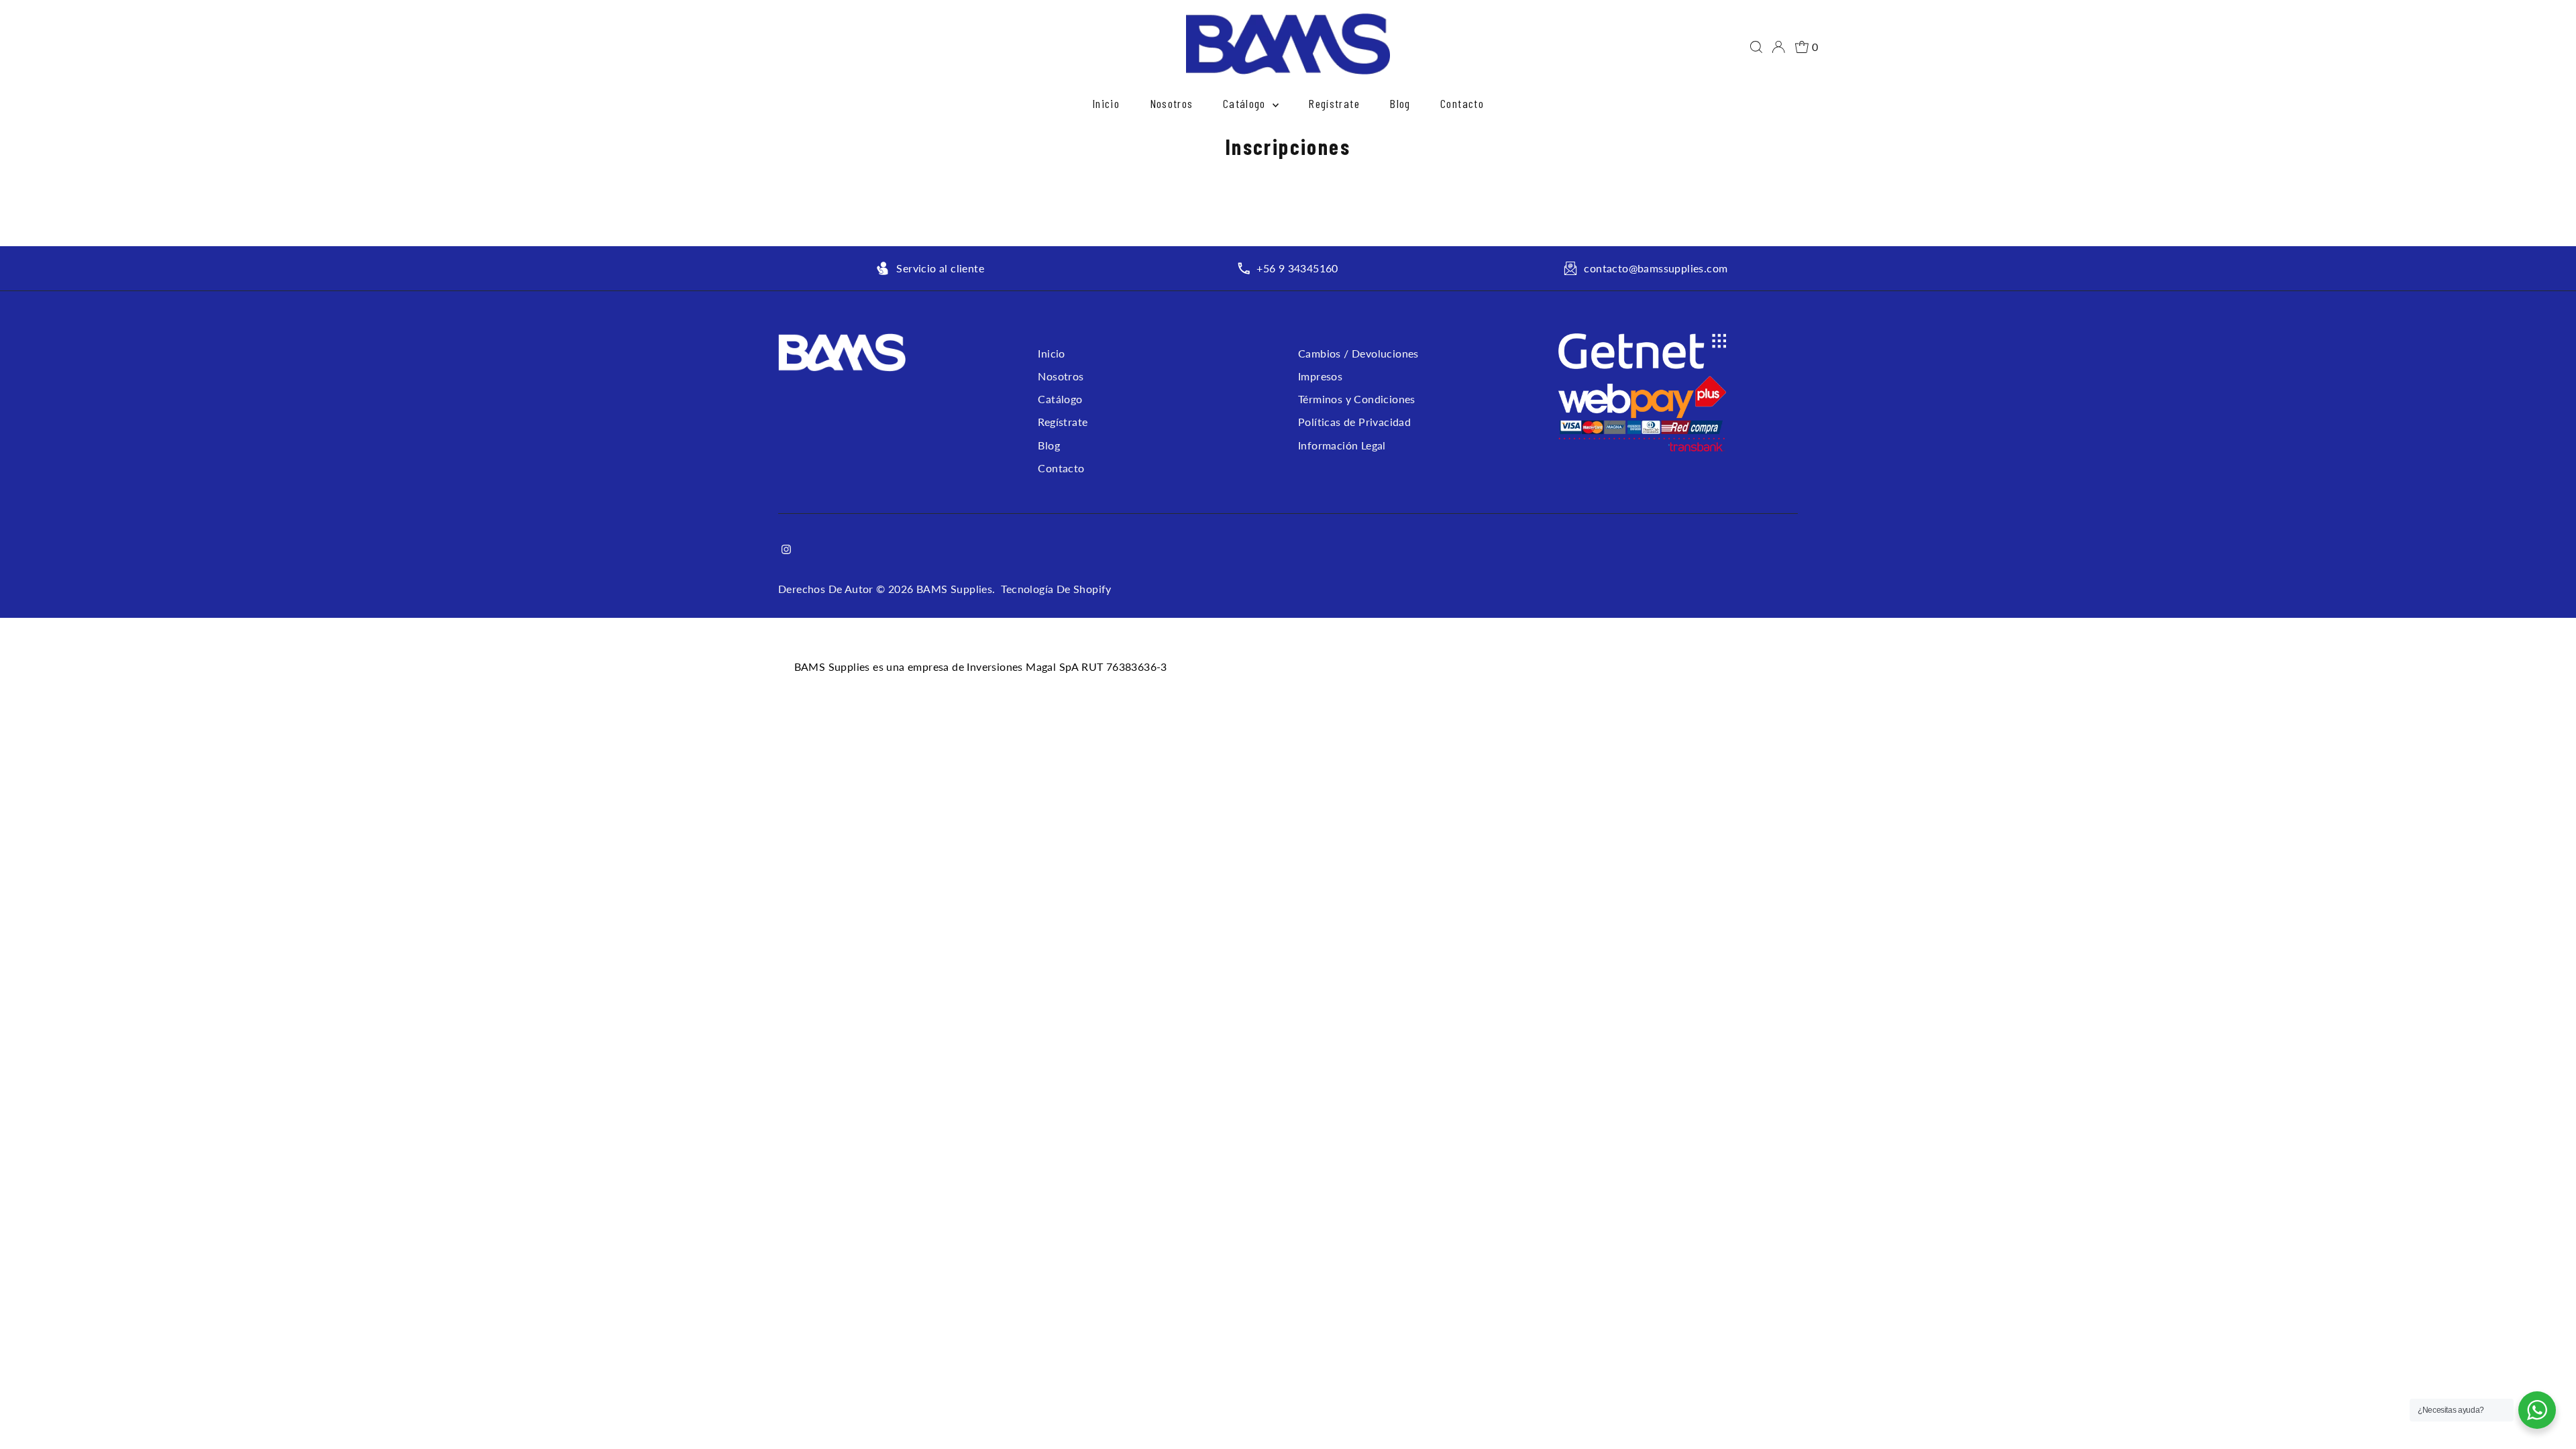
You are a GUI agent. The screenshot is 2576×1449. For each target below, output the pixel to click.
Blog (1400, 103)
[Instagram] (786, 550)
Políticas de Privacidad (1354, 422)
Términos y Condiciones (1357, 399)
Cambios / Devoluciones (1358, 353)
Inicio (1106, 103)
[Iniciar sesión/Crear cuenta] (1778, 47)
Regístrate (1334, 103)
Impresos (1320, 376)
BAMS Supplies (954, 589)
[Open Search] (1756, 47)
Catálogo (1246, 103)
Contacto (1462, 103)
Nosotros (1172, 103)
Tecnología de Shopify (1056, 589)
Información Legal (1342, 445)
